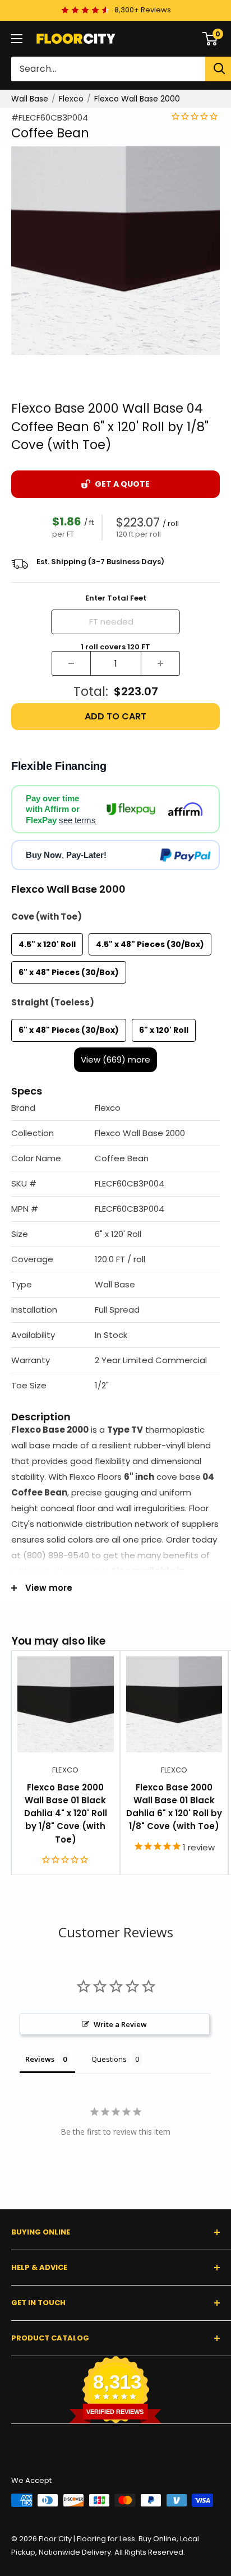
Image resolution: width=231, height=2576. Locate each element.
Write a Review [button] (120, 2024)
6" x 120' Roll (164, 1030)
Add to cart (115, 716)
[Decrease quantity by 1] (71, 663)
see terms (77, 820)
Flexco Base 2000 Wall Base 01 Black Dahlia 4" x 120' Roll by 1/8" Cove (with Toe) (66, 1813)
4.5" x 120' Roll (47, 944)
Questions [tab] (109, 2059)
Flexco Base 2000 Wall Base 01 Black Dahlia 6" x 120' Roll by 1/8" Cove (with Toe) (174, 1807)
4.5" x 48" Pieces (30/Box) (150, 944)
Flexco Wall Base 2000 (137, 99)
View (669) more (115, 1060)
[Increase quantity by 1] (160, 663)
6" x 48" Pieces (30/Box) (69, 972)
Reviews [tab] (40, 2059)
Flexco (71, 99)
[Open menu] (17, 39)
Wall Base (30, 99)
